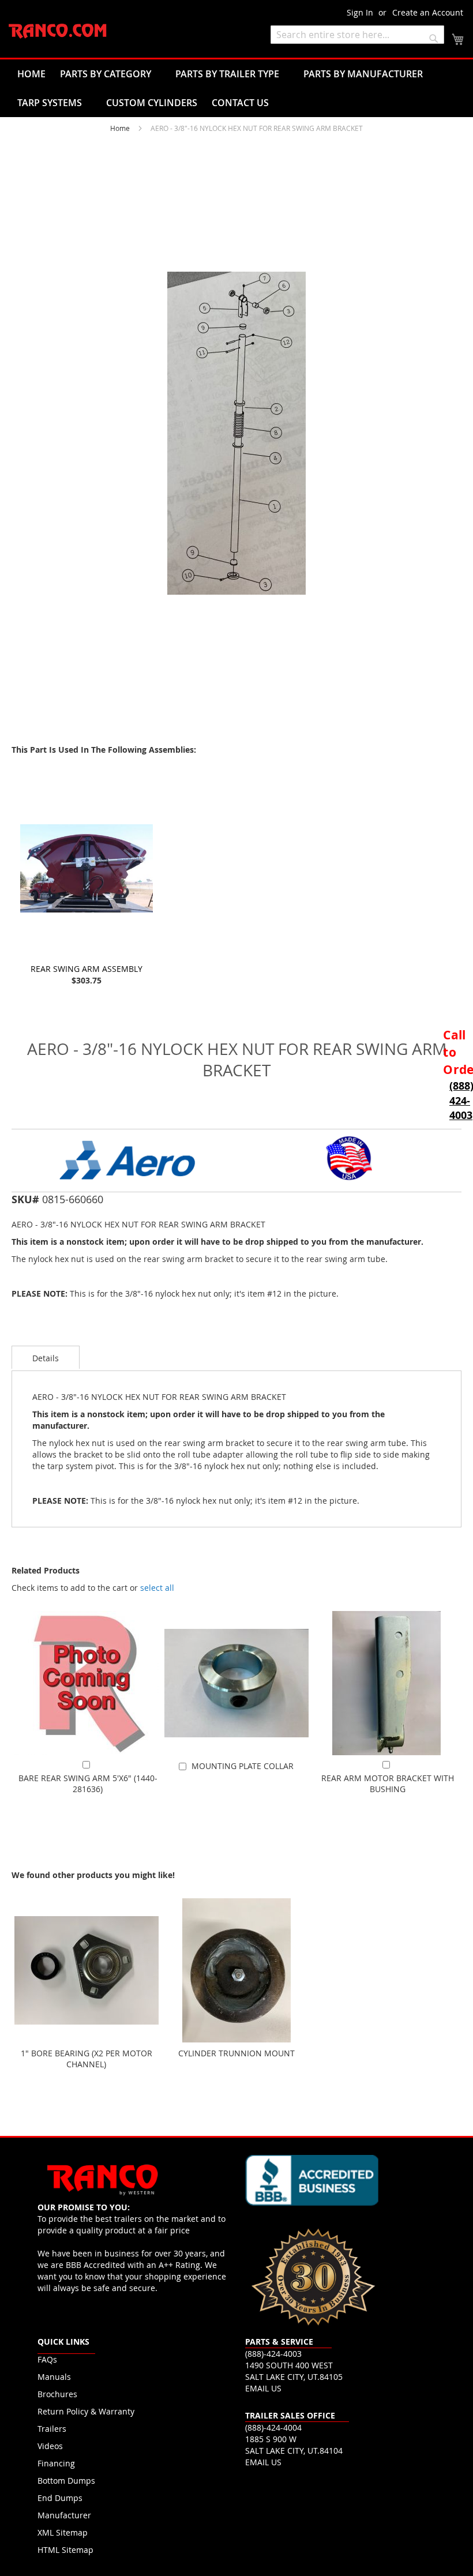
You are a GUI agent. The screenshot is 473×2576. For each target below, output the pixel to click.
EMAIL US (263, 2388)
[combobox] (357, 35)
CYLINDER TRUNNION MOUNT (236, 2053)
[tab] (46, 1357)
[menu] (236, 88)
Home (120, 128)
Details (46, 1358)
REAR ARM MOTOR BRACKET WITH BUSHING (388, 1783)
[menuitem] (31, 74)
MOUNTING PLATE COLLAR (243, 1766)
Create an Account (428, 12)
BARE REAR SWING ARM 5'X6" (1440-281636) (88, 1783)
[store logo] (58, 31)
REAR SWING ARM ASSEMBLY (87, 969)
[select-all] (157, 1588)
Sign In (360, 12)
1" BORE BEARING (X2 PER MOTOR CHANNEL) (87, 2059)
